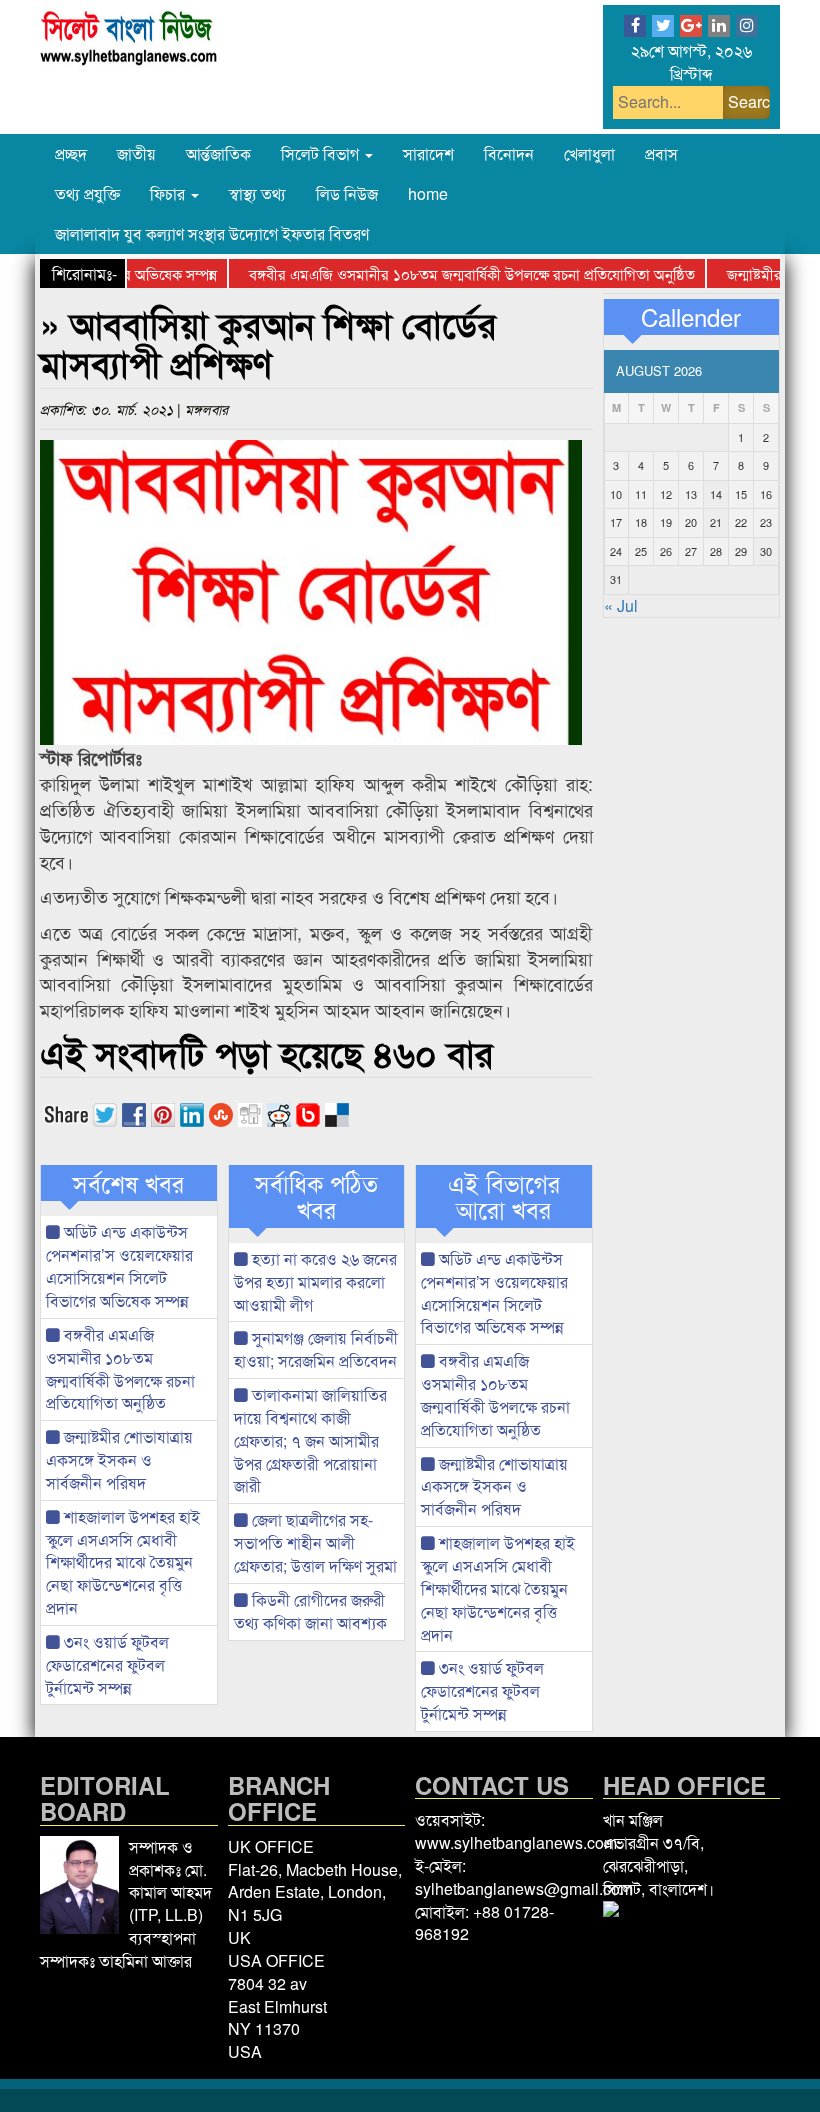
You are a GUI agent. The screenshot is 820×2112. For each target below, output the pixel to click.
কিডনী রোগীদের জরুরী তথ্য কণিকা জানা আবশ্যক (310, 1611)
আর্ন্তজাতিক (218, 153)
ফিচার (169, 193)
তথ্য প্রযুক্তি (87, 193)
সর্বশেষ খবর (128, 1183)
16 (766, 494)
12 (666, 494)
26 (666, 551)
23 (766, 522)
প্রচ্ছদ (71, 153)
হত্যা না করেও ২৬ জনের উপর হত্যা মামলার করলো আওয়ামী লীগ (315, 1281)
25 (641, 551)
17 (616, 522)
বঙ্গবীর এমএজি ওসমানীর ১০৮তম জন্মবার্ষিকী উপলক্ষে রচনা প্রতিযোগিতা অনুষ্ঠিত (446, 273)
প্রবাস (661, 153)
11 (641, 494)
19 (666, 522)
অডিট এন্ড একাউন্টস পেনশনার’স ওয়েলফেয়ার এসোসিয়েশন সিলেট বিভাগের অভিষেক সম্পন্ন (119, 1266)
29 (741, 551)
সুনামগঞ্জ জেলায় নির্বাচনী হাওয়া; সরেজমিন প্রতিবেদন (316, 1349)
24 (616, 551)
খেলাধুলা (589, 153)
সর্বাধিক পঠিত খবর (316, 1196)
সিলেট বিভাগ (322, 153)
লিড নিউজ (347, 193)
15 (741, 494)
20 (691, 522)
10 (616, 494)
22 (741, 522)
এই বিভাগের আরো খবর (504, 1196)
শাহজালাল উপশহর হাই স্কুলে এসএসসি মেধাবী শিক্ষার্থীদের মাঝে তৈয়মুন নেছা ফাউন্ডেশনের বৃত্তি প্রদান (123, 1562)
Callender (691, 317)
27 (691, 551)
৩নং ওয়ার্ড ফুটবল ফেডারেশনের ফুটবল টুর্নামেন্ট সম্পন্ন (107, 1664)
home (428, 193)
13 (691, 494)
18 (641, 522)
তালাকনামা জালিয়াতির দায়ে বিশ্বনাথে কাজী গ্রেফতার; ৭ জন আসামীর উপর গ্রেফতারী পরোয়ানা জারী (310, 1440)
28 (716, 551)
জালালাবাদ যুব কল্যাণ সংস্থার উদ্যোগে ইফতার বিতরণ (212, 233)
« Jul (621, 605)
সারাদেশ (428, 153)
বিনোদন (509, 153)
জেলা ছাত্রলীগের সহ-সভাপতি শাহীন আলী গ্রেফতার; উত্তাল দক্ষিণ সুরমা (315, 1542)
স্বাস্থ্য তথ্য (257, 193)
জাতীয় (136, 153)
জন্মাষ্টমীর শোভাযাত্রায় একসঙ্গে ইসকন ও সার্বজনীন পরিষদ (119, 1459)
